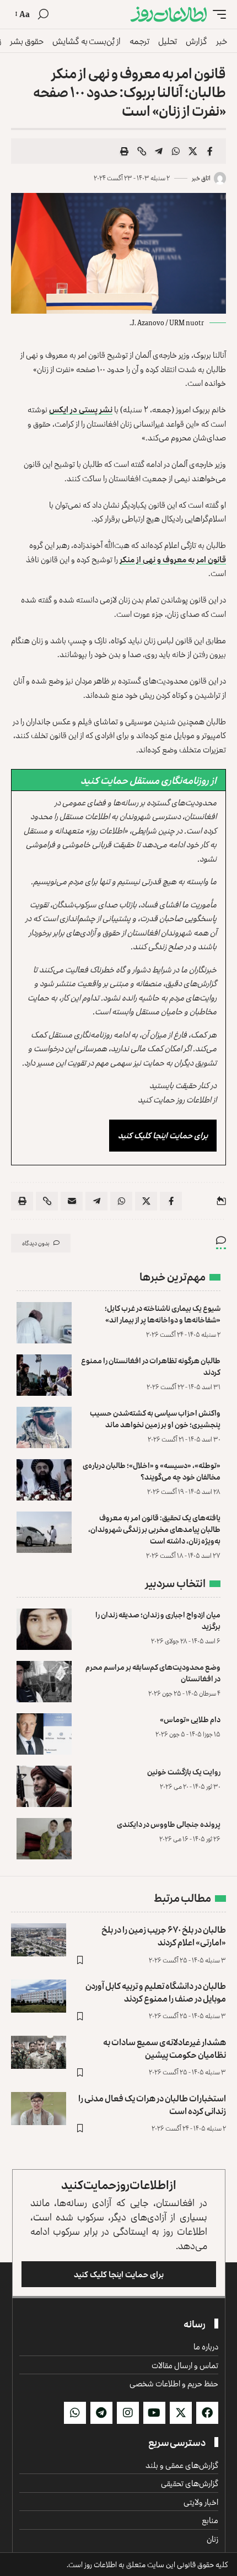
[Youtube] (154, 2413)
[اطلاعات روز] (169, 14)
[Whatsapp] (75, 2413)
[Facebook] (207, 2413)
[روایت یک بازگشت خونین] (44, 1786)
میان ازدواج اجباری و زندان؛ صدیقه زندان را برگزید (158, 1620)
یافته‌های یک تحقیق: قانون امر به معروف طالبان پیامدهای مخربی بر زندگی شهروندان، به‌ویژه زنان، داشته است (154, 1529)
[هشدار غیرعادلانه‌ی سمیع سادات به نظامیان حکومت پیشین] (39, 2052)
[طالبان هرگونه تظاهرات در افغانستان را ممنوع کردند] (44, 1375)
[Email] (72, 1201)
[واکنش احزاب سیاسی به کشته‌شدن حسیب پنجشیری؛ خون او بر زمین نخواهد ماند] (44, 1427)
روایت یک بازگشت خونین (184, 1771)
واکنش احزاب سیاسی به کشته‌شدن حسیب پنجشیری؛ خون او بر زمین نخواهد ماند (155, 1418)
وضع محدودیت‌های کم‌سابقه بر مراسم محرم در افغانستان (153, 1672)
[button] (217, 14)
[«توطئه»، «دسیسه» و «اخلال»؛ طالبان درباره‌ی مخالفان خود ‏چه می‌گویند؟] (44, 1480)
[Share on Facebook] (210, 151)
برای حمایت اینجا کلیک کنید (163, 1135)
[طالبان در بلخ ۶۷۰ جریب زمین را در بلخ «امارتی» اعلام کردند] (39, 1940)
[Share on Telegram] (159, 151)
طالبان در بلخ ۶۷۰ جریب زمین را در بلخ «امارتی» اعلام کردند (164, 1936)
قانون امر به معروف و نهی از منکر (173, 559)
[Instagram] (128, 2413)
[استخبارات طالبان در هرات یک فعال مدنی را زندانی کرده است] (39, 2109)
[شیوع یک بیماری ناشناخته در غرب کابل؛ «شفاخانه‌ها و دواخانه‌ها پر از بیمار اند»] (44, 1323)
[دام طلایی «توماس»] (44, 1734)
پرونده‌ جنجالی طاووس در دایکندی (169, 1824)
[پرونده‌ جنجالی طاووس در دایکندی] (44, 1839)
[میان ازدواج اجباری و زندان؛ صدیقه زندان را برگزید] (44, 1629)
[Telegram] (101, 2413)
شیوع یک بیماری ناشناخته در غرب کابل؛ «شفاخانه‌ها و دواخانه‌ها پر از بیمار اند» (163, 1314)
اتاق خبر (201, 178)
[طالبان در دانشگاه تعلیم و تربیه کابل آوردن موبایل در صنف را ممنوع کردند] (39, 1996)
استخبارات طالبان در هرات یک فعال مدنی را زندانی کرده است (152, 2104)
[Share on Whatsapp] (176, 151)
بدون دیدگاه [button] (36, 1243)
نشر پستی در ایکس (81, 409)
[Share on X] (193, 151)
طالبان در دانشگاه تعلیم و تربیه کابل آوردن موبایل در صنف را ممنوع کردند (156, 1992)
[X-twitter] (181, 2413)
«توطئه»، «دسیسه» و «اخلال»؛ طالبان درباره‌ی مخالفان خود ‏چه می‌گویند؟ (152, 1471)
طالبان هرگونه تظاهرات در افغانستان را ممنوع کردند (151, 1366)
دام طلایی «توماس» (190, 1719)
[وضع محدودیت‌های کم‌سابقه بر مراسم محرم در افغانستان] (44, 1682)
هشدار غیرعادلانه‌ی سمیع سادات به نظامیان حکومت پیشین (165, 2048)
